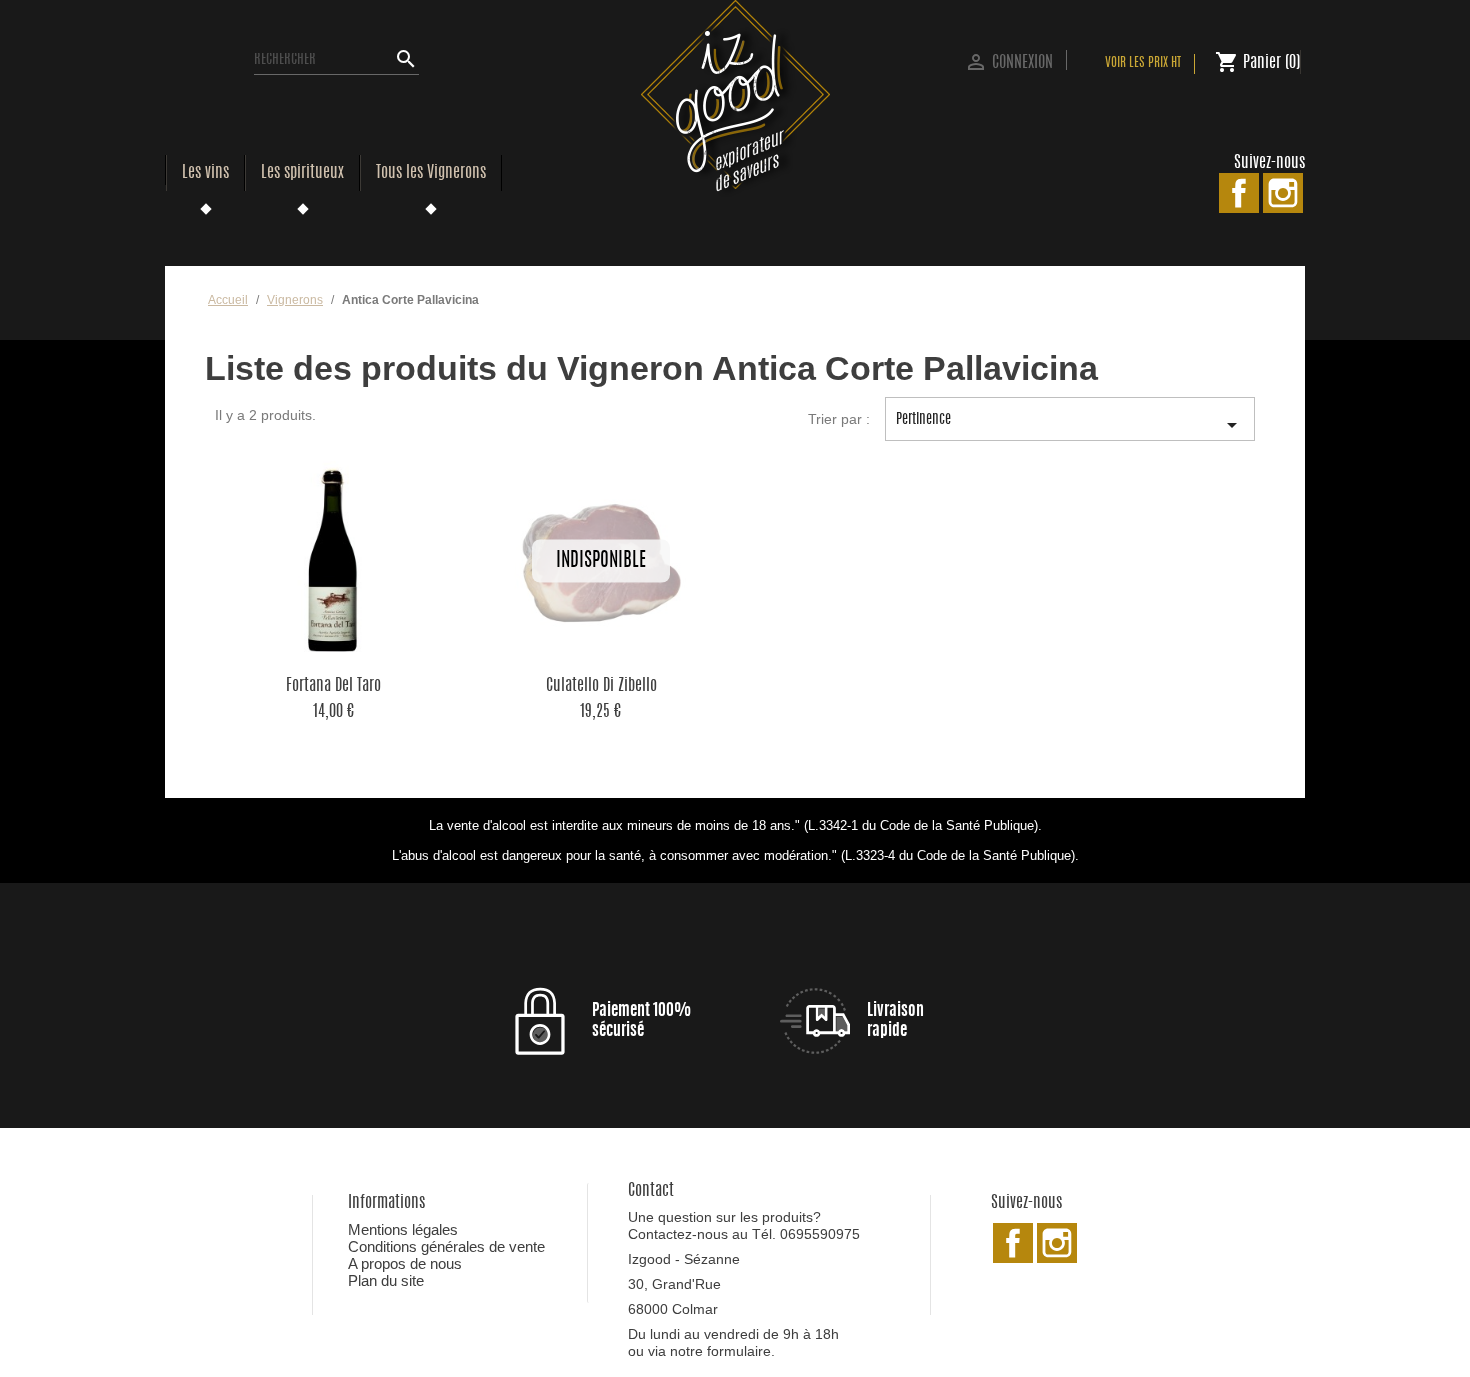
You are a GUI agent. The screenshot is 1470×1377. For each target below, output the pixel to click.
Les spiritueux (302, 173)
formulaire (739, 1351)
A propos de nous (405, 1263)
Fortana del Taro (333, 686)
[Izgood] (735, 99)
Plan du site (386, 1280)
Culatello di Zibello (601, 686)
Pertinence (1070, 425)
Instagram (1283, 193)
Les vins (205, 173)
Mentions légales (403, 1229)
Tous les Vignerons (431, 173)
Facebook (1239, 193)
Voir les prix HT (1143, 63)
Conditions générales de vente (446, 1246)
